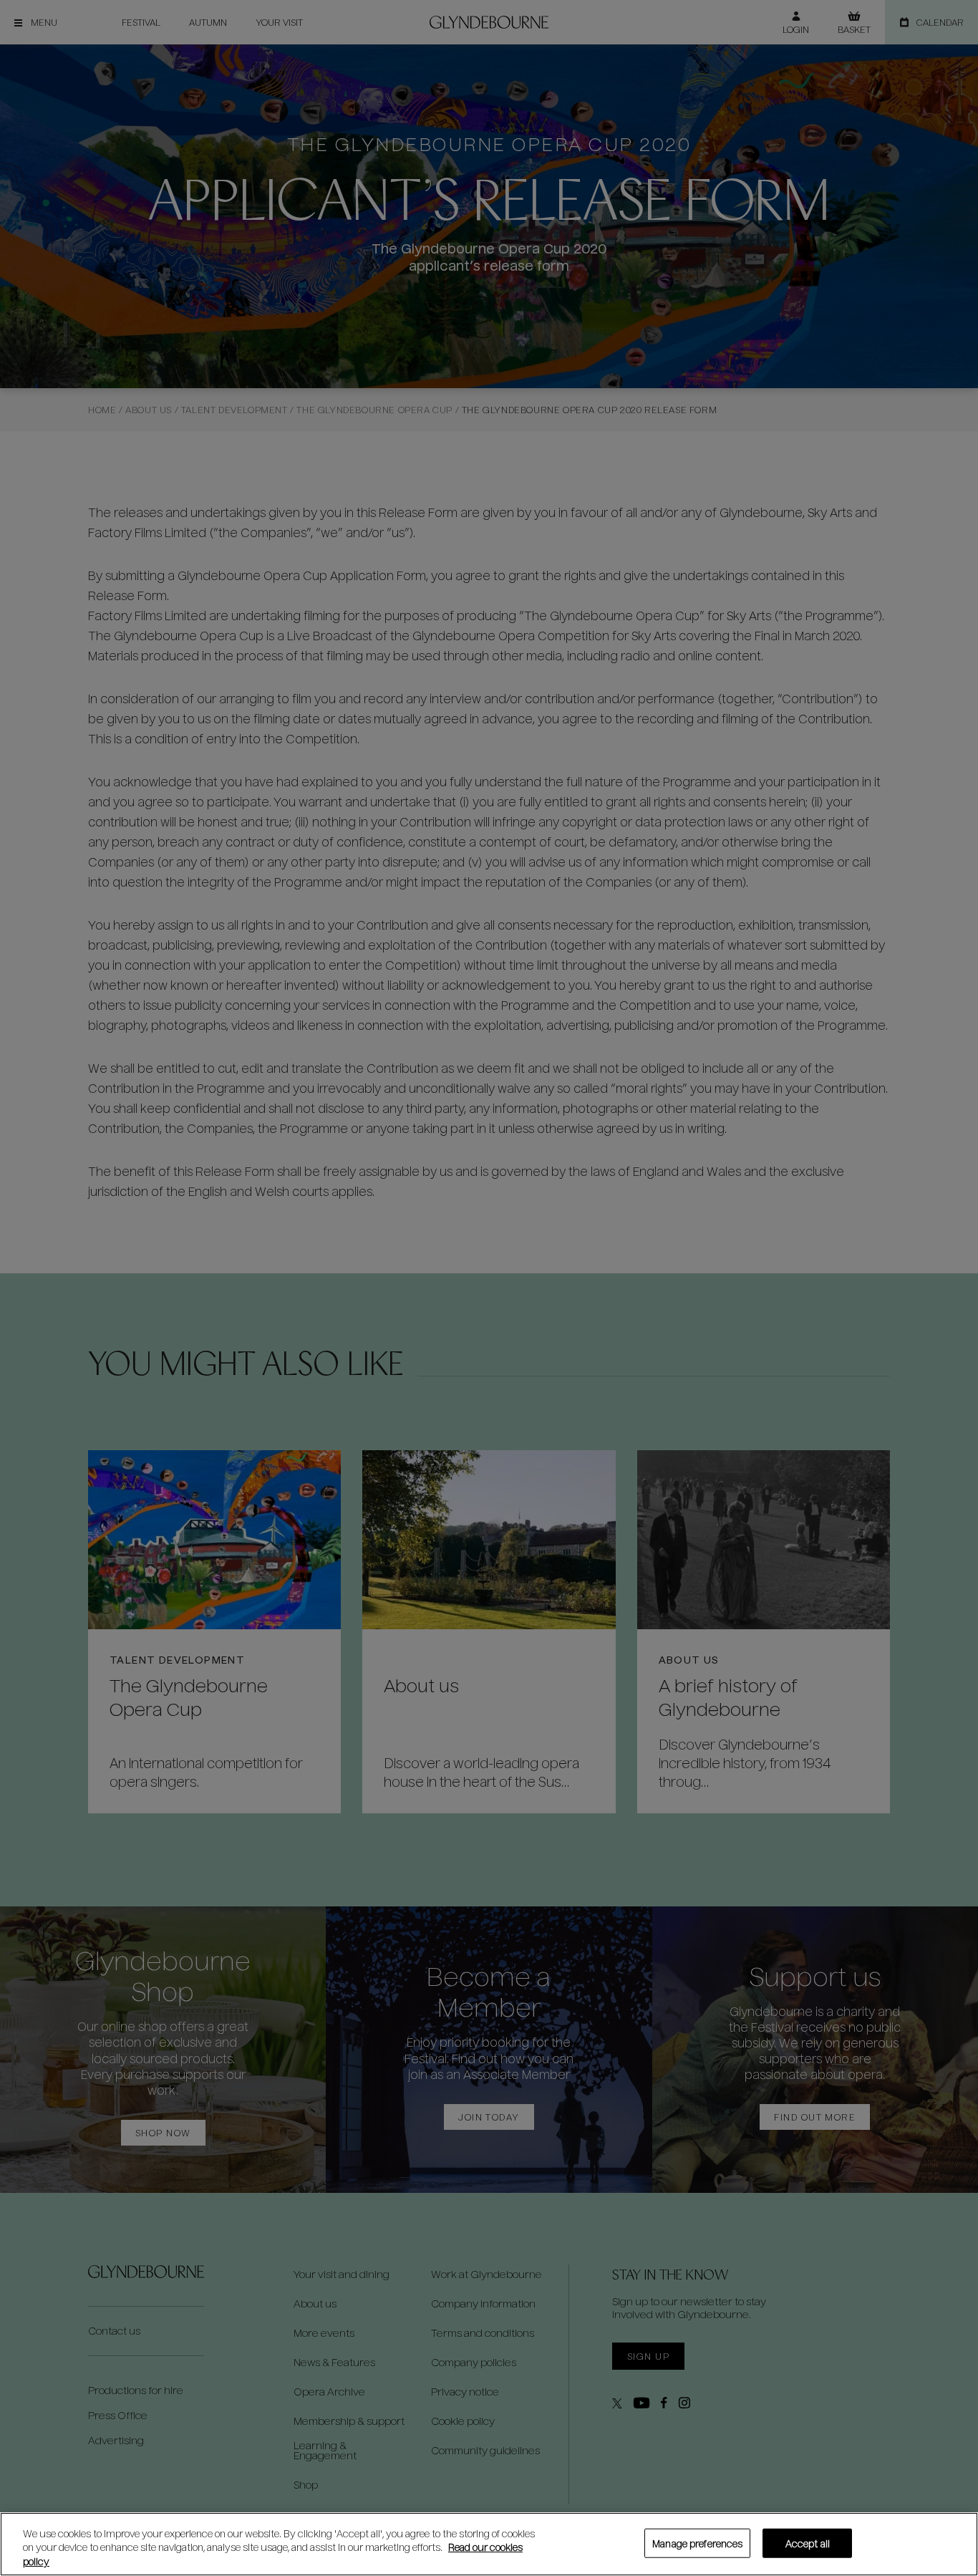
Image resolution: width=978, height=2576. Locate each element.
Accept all (808, 2543)
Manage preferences (697, 2543)
